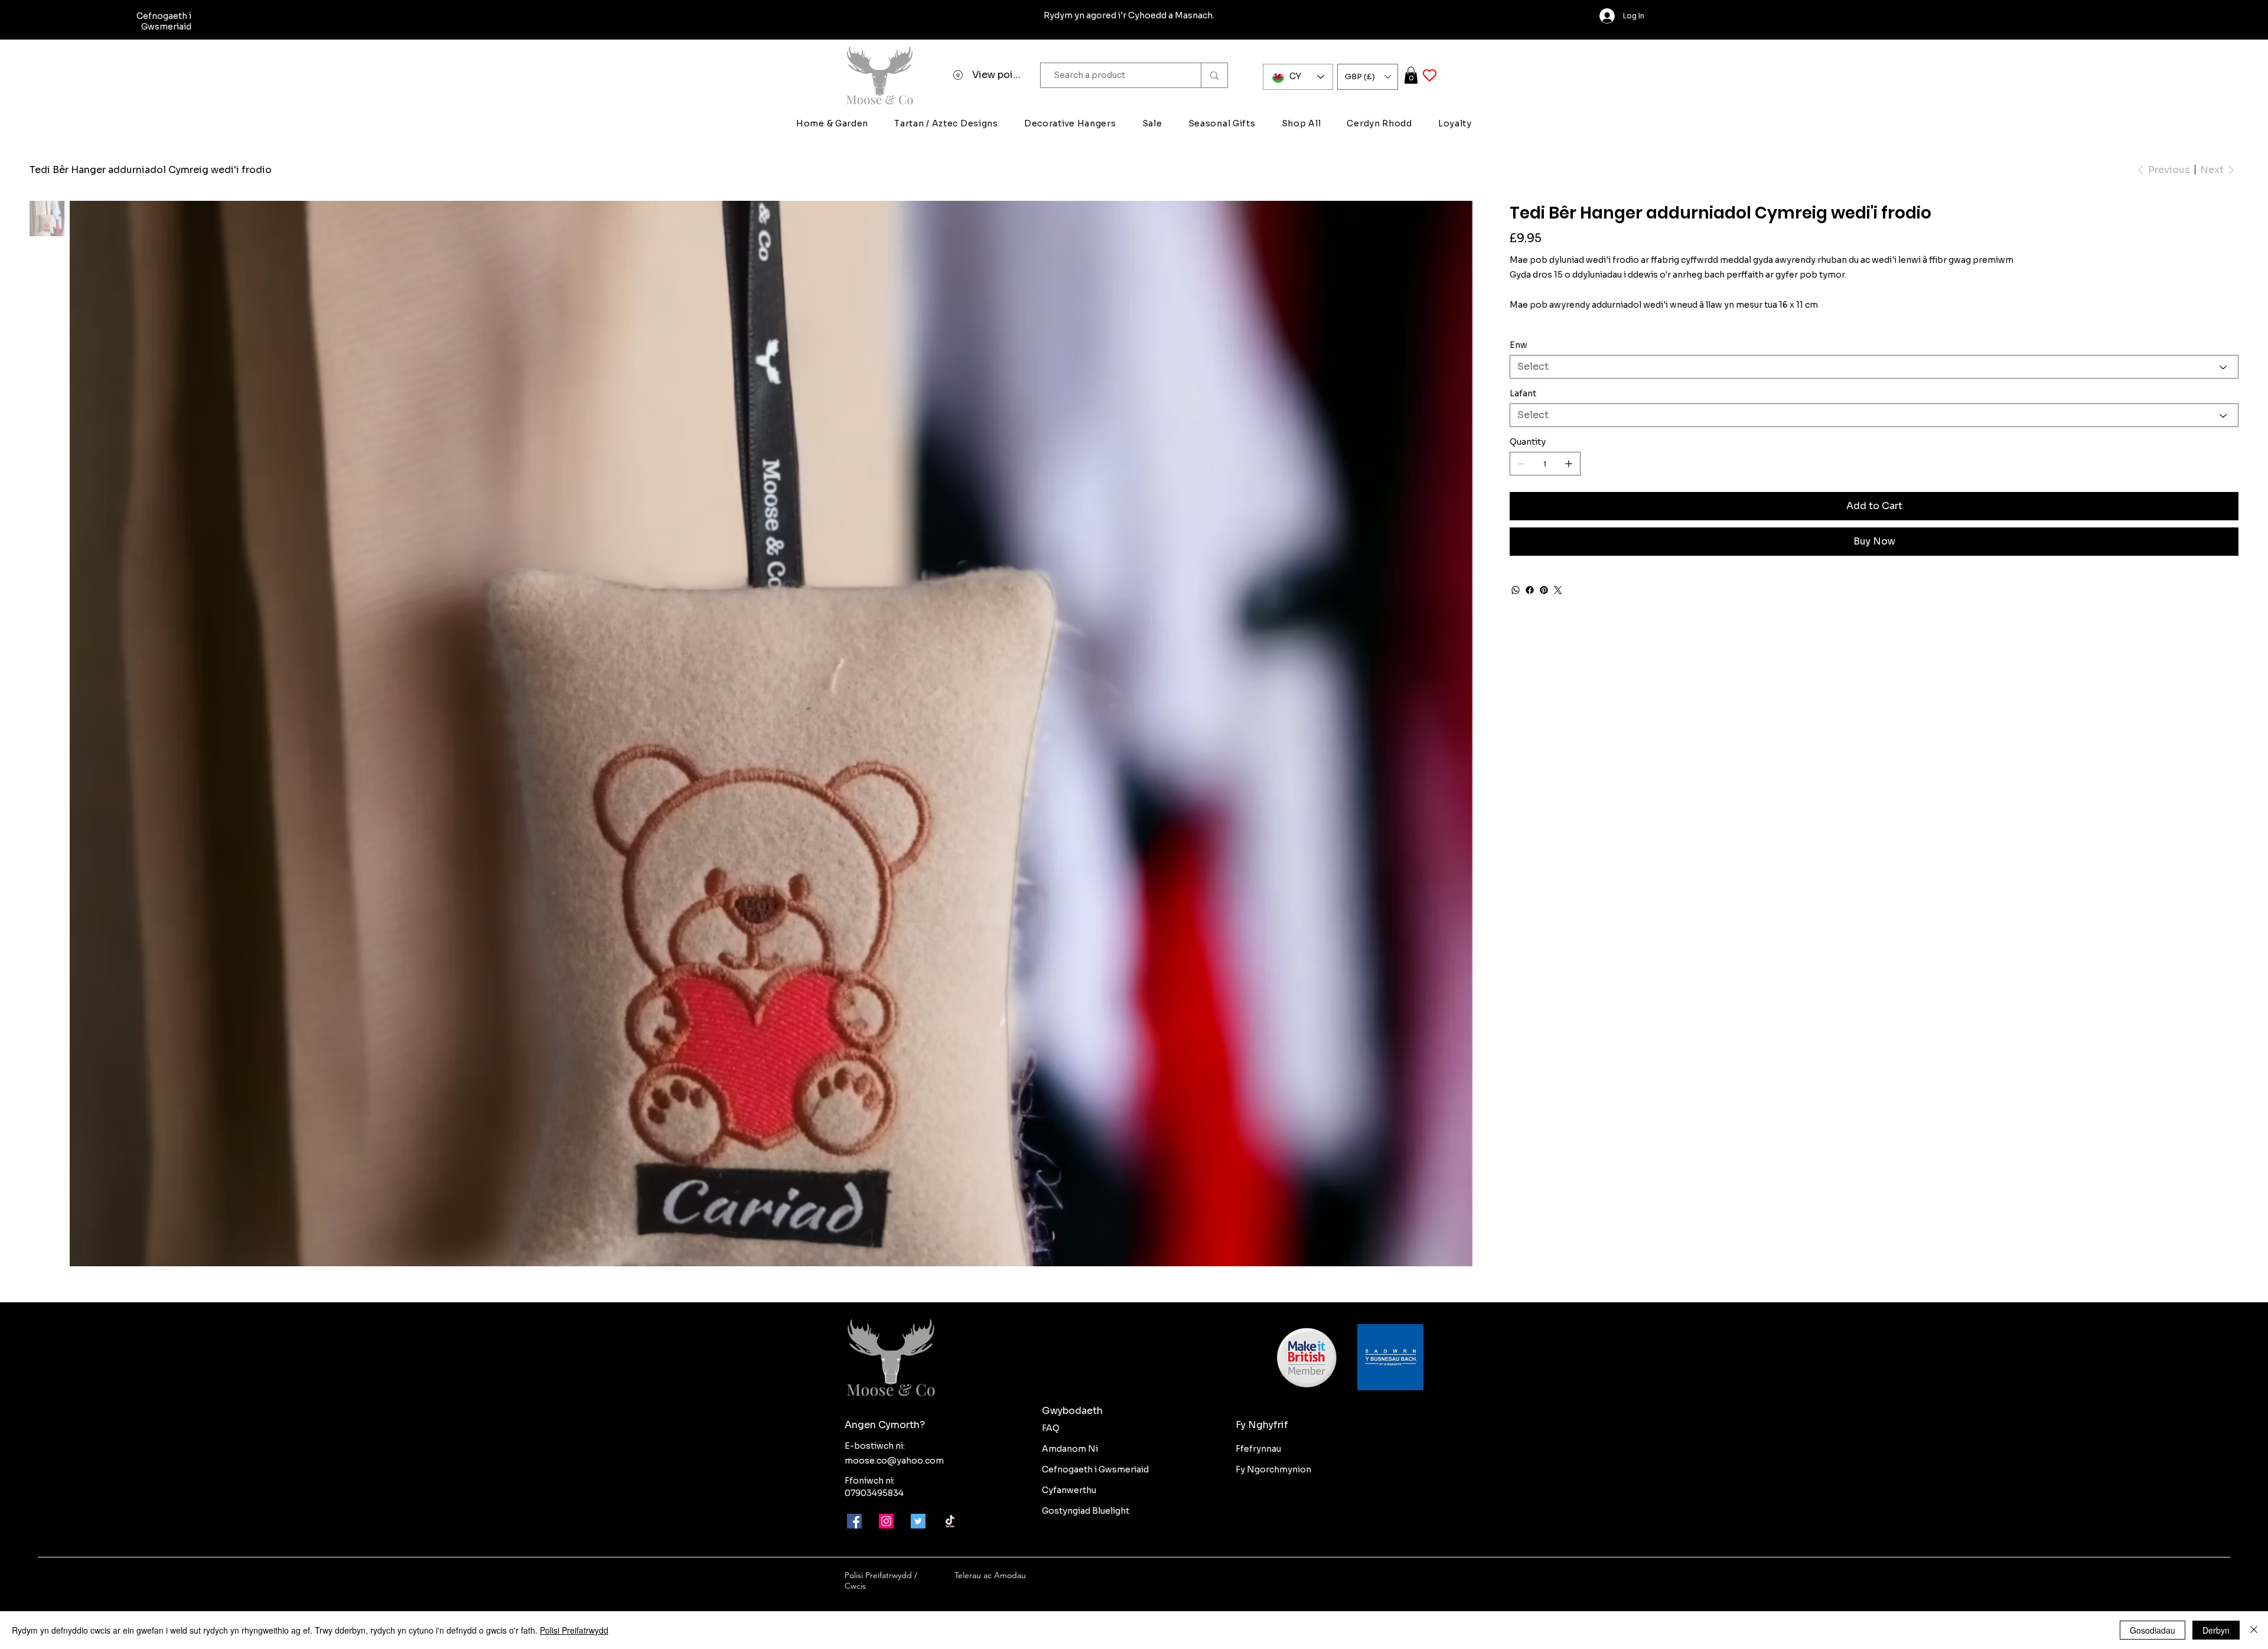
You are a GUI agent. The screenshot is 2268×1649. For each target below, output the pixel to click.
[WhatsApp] (1516, 590)
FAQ (1051, 1428)
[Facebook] (1530, 590)
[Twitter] (1558, 590)
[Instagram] (886, 1521)
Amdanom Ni (1070, 1449)
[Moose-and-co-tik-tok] (950, 1521)
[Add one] (1569, 464)
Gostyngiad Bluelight (1086, 1511)
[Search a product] (1214, 75)
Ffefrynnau (1258, 1449)
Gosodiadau (2153, 1630)
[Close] (2254, 1630)
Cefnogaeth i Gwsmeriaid (1095, 1469)
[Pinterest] (1544, 590)
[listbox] (1368, 77)
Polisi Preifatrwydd (574, 1630)
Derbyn (2216, 1630)
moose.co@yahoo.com (894, 1461)
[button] (1368, 77)
